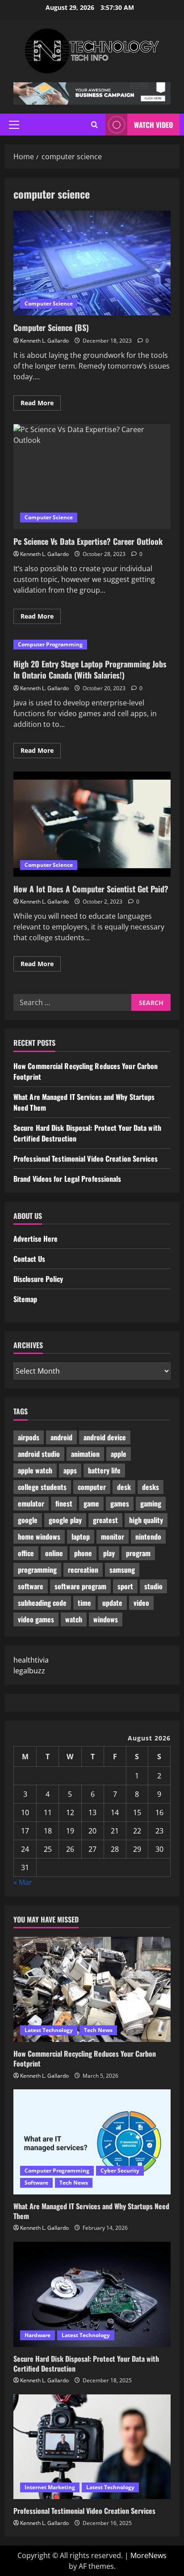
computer (92, 1487)
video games (36, 1619)
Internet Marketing (50, 2487)
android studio (39, 1454)
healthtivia (31, 1660)
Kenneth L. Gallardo (44, 341)
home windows (39, 1536)
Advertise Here (36, 1239)
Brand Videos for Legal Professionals (67, 1179)
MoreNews (148, 2555)
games (120, 1503)
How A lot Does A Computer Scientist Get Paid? (92, 824)
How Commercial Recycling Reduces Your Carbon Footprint (85, 2058)
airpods (29, 1437)
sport (125, 1586)
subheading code (42, 1603)
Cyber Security (120, 2171)
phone (83, 1553)
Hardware (38, 2335)
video (141, 1603)
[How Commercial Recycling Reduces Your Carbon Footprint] (92, 1989)
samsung (122, 1570)
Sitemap (25, 1299)
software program (80, 1586)
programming (37, 1570)
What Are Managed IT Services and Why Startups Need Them (91, 2211)
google (28, 1520)
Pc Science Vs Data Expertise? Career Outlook (92, 477)
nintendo (148, 1536)
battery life (104, 1470)
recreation (83, 1570)
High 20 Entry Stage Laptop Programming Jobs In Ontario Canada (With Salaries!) (90, 669)
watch (74, 1619)
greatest (105, 1520)
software (31, 1586)
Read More (41, 404)
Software (36, 2183)
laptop (81, 1536)
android (61, 1437)
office (26, 1553)
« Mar (23, 1882)
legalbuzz (29, 1671)
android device (105, 1437)
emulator (31, 1503)
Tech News (98, 2030)
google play (65, 1520)
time (84, 1603)
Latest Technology (49, 2030)
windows (106, 1619)
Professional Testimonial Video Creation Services (86, 1159)
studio (153, 1586)
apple (119, 1454)
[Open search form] (94, 125)
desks (151, 1487)
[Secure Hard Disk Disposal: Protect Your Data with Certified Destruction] (92, 2294)
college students (42, 1487)
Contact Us (29, 1259)
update (112, 1603)
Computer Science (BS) (92, 263)
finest (64, 1503)
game (91, 1503)
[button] (14, 125)
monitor (113, 1536)
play (109, 1553)
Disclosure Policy (38, 1279)
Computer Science (49, 303)
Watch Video (153, 125)
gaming (151, 1503)
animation (85, 1454)
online (54, 1553)
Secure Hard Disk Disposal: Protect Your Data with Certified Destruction (86, 2364)
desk (124, 1487)
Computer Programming (50, 644)
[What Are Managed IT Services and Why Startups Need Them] (92, 2142)
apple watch (35, 1470)
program (138, 1553)
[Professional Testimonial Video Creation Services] (92, 2447)
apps (70, 1470)
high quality (146, 1520)
